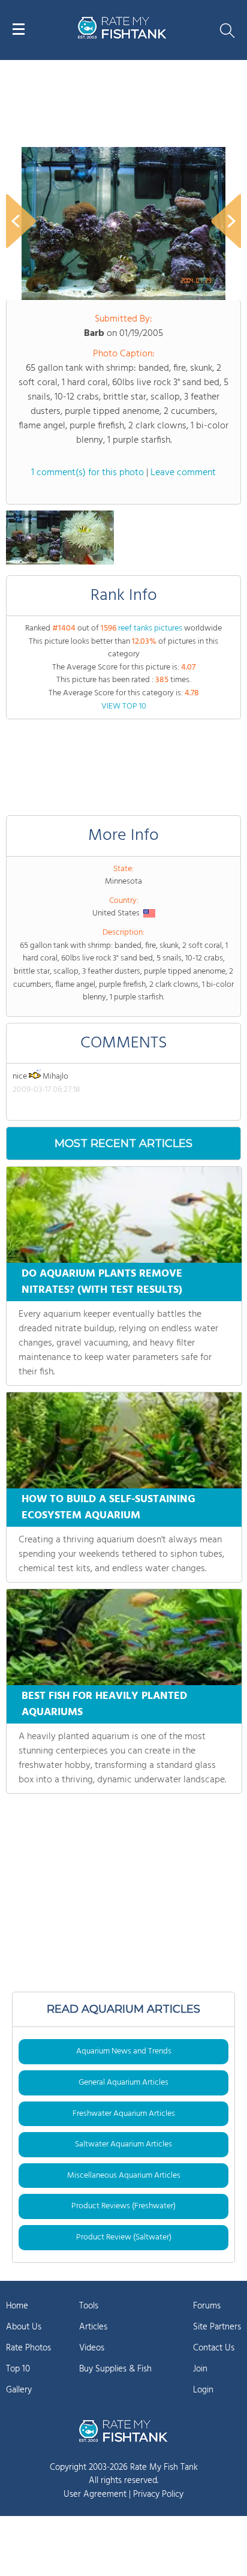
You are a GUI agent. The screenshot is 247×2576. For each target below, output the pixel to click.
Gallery (19, 2390)
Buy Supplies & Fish (115, 2369)
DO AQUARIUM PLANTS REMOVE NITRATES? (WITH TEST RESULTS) (102, 1282)
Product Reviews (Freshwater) (123, 2206)
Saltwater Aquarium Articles (123, 2144)
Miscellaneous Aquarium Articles (124, 2176)
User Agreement (95, 2494)
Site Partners (217, 2327)
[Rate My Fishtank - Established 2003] (123, 2431)
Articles (93, 2327)
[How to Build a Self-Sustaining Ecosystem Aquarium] (124, 1440)
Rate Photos (28, 2348)
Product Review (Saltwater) (124, 2237)
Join (200, 2369)
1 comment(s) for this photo (88, 473)
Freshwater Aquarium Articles (124, 2114)
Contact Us (214, 2348)
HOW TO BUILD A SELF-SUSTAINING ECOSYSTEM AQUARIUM (109, 1508)
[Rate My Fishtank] (122, 37)
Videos (92, 2348)
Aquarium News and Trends (124, 2051)
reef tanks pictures (150, 628)
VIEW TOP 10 (124, 706)
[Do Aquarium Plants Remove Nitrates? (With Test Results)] (124, 1215)
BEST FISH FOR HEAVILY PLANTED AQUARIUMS (104, 1704)
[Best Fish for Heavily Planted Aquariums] (124, 1637)
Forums (207, 2306)
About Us (24, 2327)
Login (203, 2390)
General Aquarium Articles (123, 2083)
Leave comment (183, 473)
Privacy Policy (158, 2494)
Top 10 (18, 2369)
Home (17, 2306)
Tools (89, 2306)
